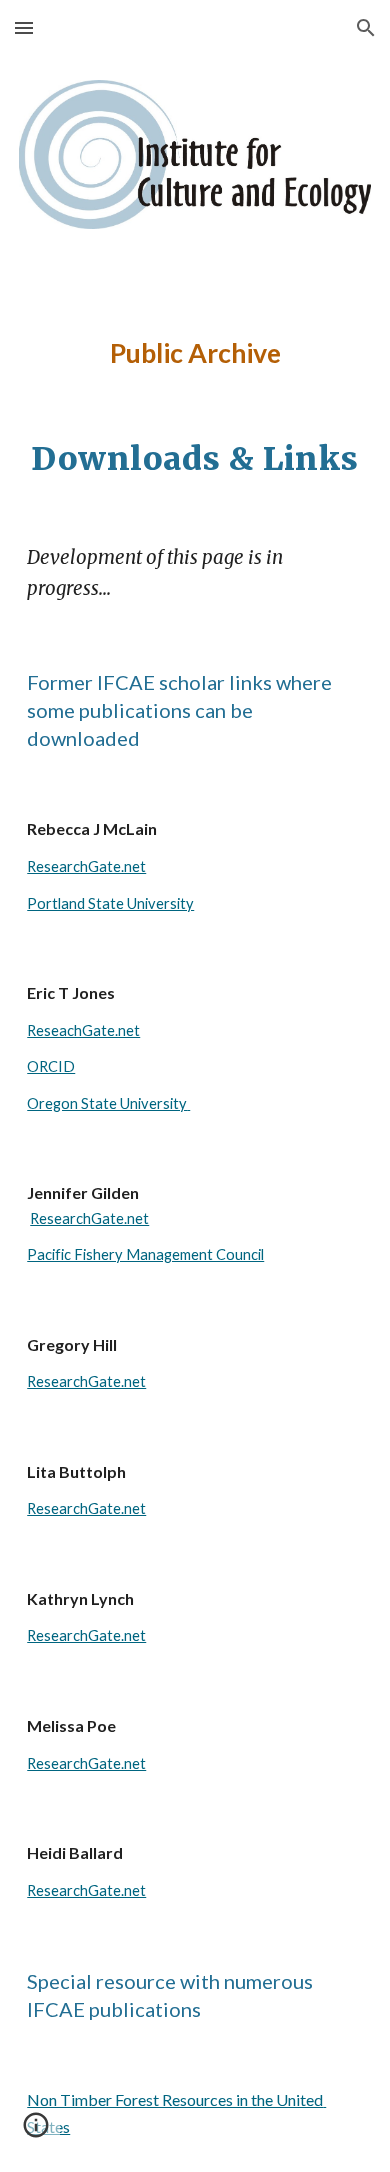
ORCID (51, 1066)
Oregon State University (107, 1103)
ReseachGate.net (83, 1030)
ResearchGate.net (86, 866)
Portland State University (110, 903)
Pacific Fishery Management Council (145, 1254)
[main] (195, 353)
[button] (24, 27)
